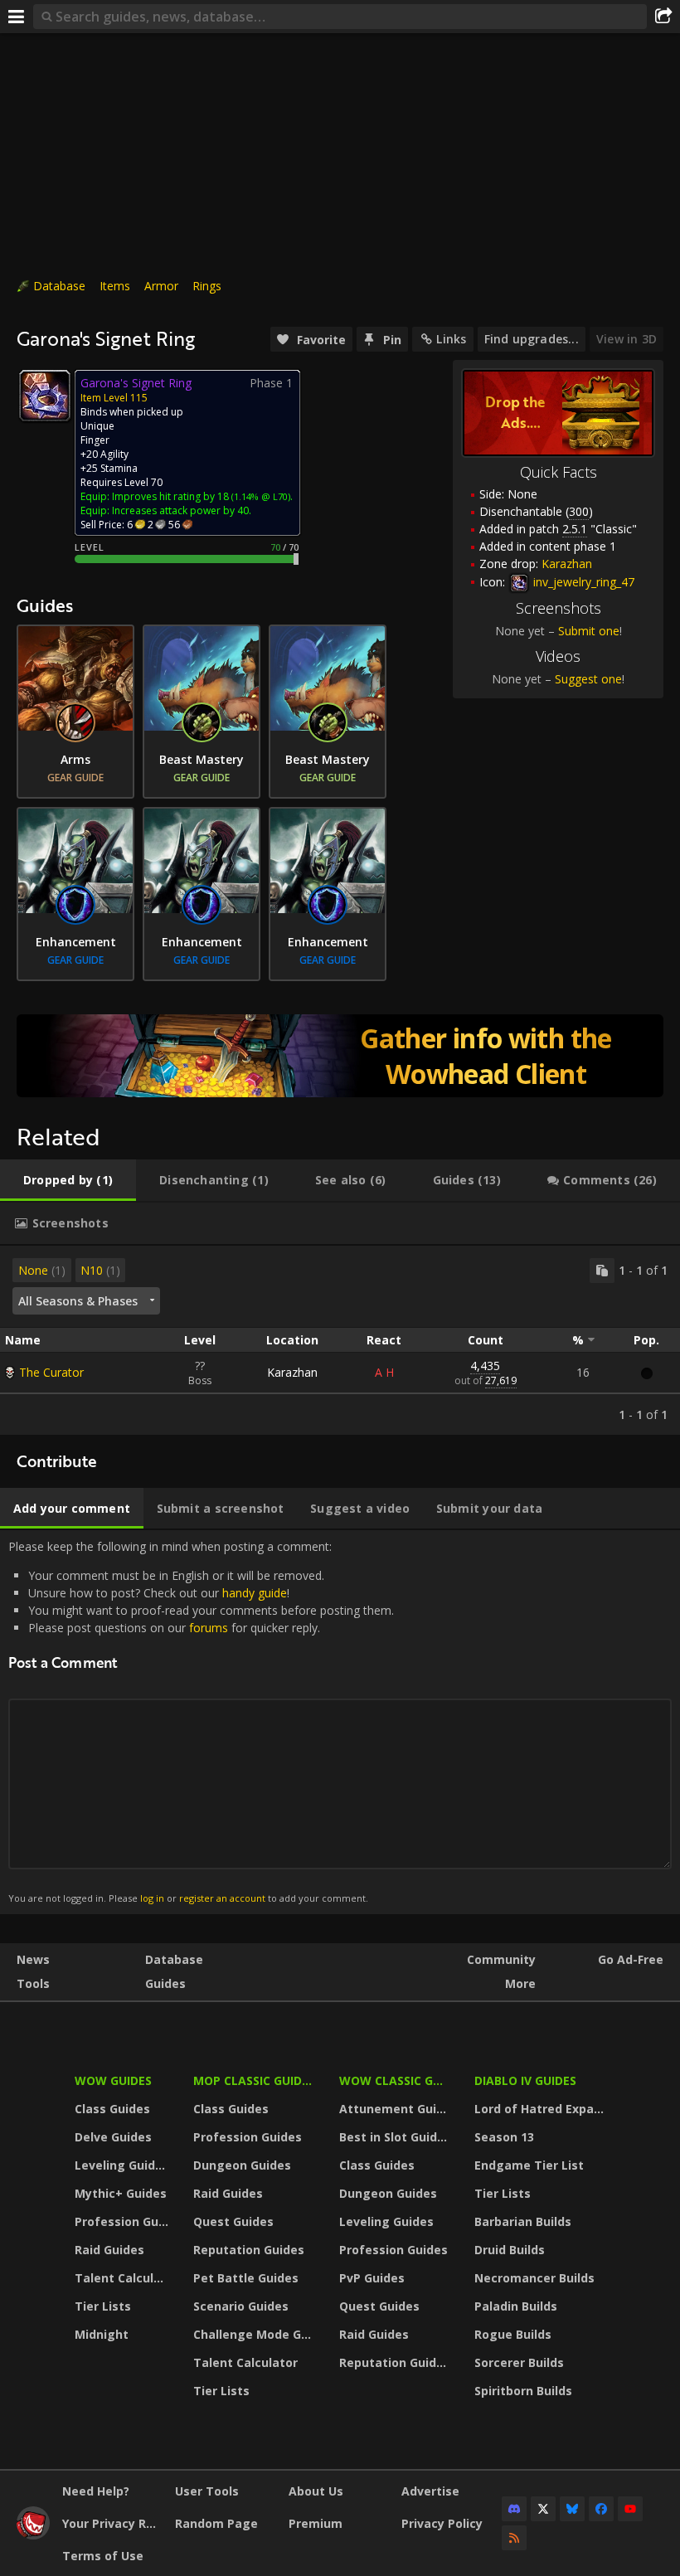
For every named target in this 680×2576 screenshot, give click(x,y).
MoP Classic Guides (254, 2080)
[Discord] (514, 2509)
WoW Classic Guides (396, 2080)
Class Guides (112, 2109)
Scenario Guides (241, 2306)
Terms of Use (103, 2556)
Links (451, 339)
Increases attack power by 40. (182, 510)
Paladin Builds (516, 2306)
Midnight (102, 2334)
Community (501, 1959)
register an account (222, 1898)
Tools (33, 1983)
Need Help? (96, 2491)
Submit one (589, 631)
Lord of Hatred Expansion (542, 2109)
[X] (543, 2509)
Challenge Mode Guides (256, 2334)
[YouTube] (630, 2509)
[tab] (68, 1180)
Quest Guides (233, 2221)
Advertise (430, 2491)
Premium (316, 2523)
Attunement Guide (395, 2109)
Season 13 (504, 2137)
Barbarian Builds (523, 2221)
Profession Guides (124, 2221)
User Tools (207, 2491)
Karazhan (292, 1372)
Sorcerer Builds (519, 2362)
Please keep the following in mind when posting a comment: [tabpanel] (201, 1721)
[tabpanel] (340, 1340)
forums (209, 1628)
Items (115, 286)
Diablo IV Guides (525, 2080)
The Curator (51, 1372)
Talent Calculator (124, 2278)
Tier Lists (103, 2306)
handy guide (255, 1593)
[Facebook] (601, 2509)
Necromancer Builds (534, 2278)
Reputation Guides (249, 2250)
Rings (207, 286)
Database (59, 286)
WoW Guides (113, 2080)
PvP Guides (372, 2278)
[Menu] (17, 17)
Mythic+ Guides (121, 2193)
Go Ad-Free (631, 1959)
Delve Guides (113, 2137)
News (33, 1959)
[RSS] (514, 2538)
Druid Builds (510, 2250)
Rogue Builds (513, 2334)
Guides (165, 1983)
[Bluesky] (572, 2509)
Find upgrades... (532, 339)
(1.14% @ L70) (260, 496)
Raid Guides (109, 2250)
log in (152, 1898)
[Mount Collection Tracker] (340, 1056)
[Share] (663, 17)
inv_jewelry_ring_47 (582, 582)
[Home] (33, 2535)
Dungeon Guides (242, 2165)
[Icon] (45, 396)
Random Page (216, 2523)
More (520, 1983)
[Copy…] (602, 1271)
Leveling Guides (122, 2165)
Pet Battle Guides (246, 2278)
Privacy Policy (442, 2523)
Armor (161, 286)
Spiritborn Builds (523, 2391)
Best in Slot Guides (395, 2137)
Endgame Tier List (529, 2165)
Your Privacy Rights (112, 2523)
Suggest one (588, 679)
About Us (316, 2491)
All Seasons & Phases (78, 1301)
